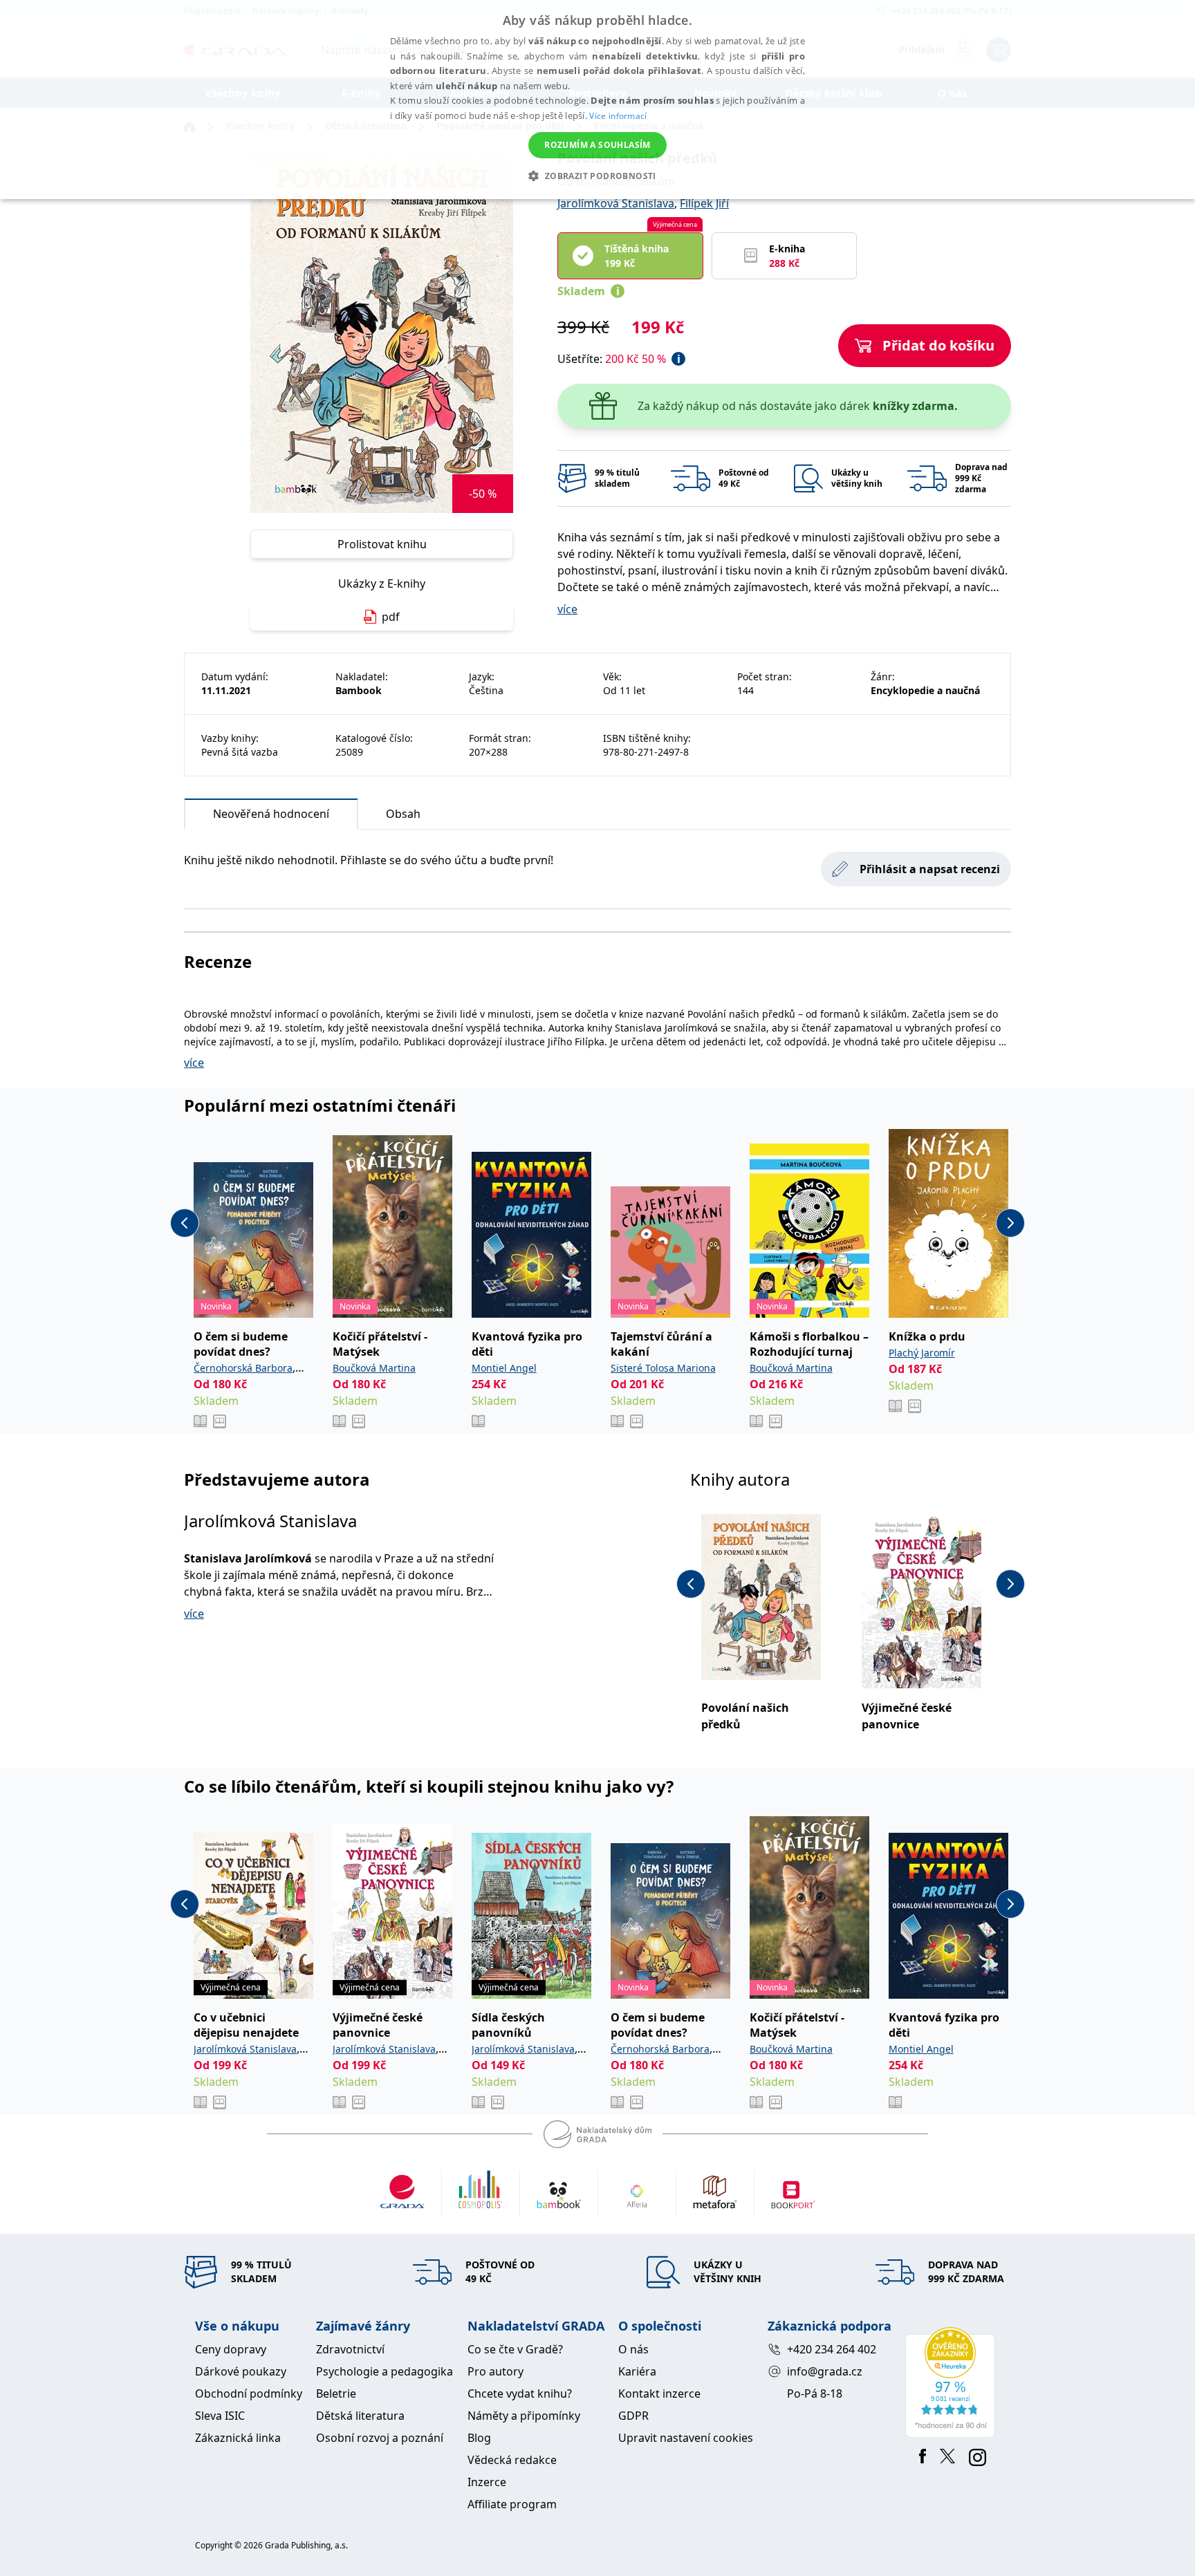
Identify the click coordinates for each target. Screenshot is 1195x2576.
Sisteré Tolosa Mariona (663, 1368)
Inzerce (487, 2482)
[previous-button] (185, 1223)
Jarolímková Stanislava (616, 203)
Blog (479, 2438)
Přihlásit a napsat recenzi (930, 869)
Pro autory (495, 2371)
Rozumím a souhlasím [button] (597, 145)
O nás (633, 2349)
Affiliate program (512, 2504)
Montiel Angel (504, 1368)
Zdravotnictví (350, 2349)
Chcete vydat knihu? (520, 2393)
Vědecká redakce (512, 2460)
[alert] (597, 100)
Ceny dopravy (231, 2349)
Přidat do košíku (938, 345)
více (567, 609)
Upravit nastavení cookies (686, 2438)
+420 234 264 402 (832, 2349)
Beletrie (336, 2393)
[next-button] (1010, 1223)
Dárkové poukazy (241, 2371)
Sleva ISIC (220, 2416)
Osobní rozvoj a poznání (380, 2438)
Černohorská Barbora (243, 1368)
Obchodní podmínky (249, 2393)
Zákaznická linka (238, 2438)
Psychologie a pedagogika (385, 2371)
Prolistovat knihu (382, 544)
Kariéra (637, 2371)
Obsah (403, 814)
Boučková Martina (374, 1368)
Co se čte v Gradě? (515, 2349)
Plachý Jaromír (922, 1353)
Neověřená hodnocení (271, 814)
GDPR (633, 2416)
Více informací (618, 116)
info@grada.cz (825, 2371)
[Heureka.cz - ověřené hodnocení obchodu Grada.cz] (953, 2382)
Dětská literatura (360, 2416)
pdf (391, 617)
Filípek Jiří (704, 203)
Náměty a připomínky (524, 2416)
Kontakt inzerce (659, 2393)
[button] (597, 176)
